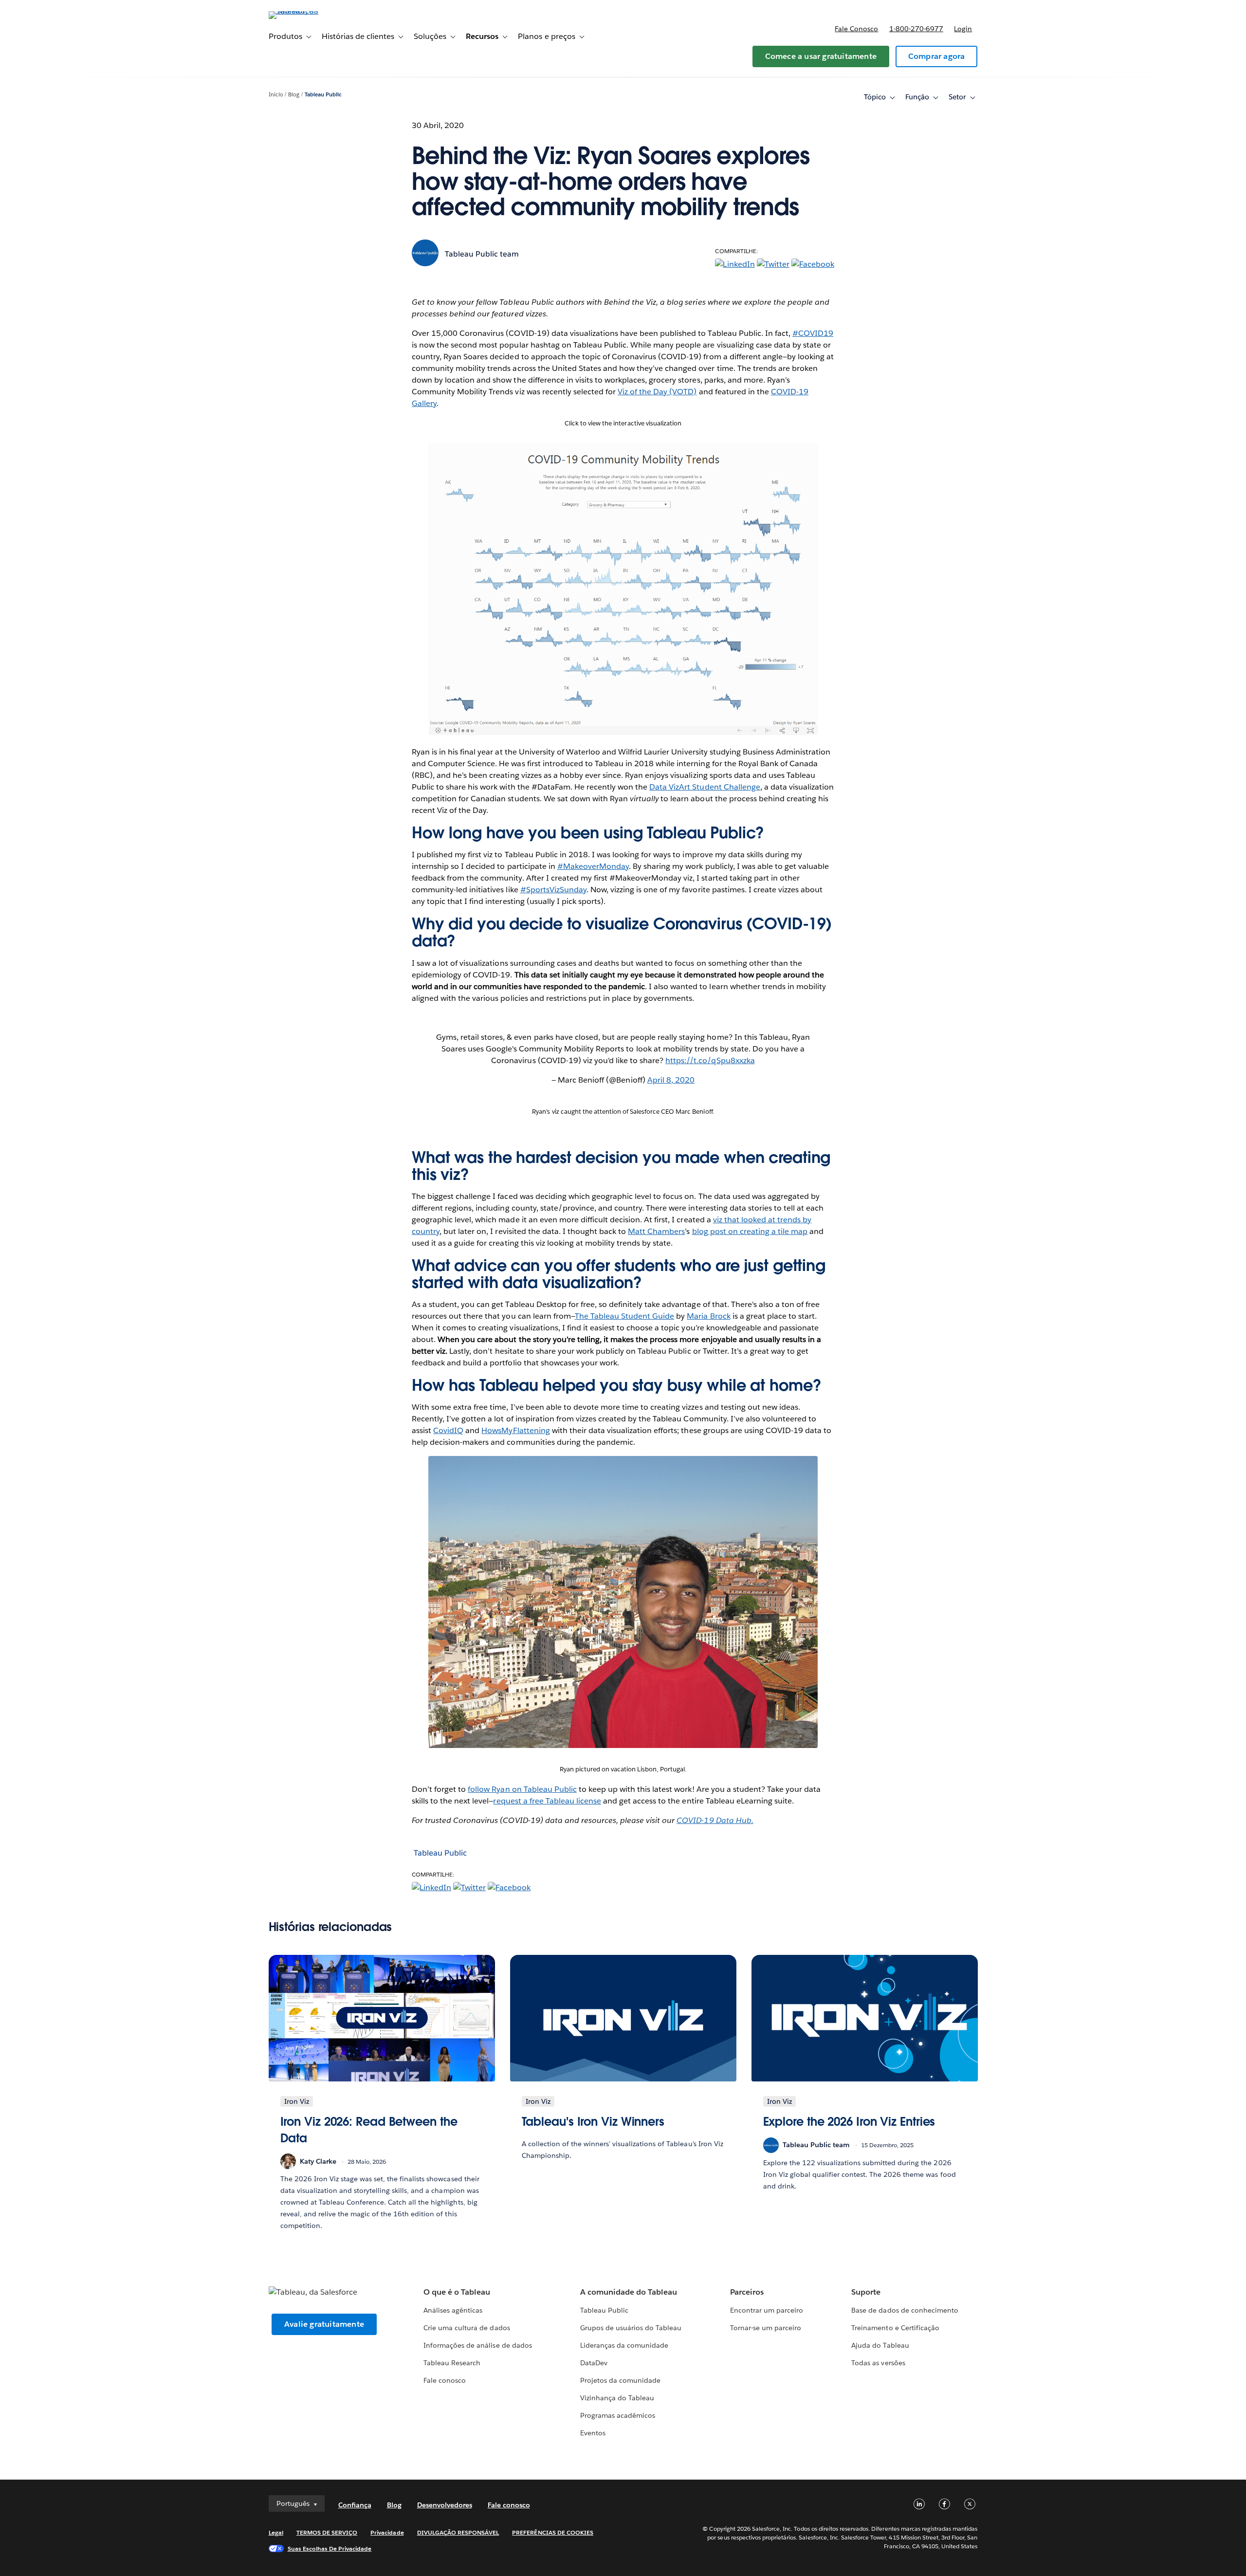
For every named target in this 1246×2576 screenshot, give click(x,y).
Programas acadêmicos (618, 2415)
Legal (276, 2532)
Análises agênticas (453, 2310)
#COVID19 (813, 333)
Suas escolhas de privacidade (330, 2548)
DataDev (594, 2363)
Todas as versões (878, 2363)
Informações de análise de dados (478, 2345)
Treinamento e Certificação (895, 2328)
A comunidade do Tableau (629, 2292)
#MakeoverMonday (593, 866)
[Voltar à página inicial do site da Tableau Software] (310, 11)
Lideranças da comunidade (624, 2345)
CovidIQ (448, 1430)
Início (276, 95)
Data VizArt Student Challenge (705, 787)
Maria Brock (708, 1316)
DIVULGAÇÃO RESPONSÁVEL (458, 2532)
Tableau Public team (482, 254)
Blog (294, 95)
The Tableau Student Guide (624, 1316)
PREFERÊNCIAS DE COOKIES (553, 2532)
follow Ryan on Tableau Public (522, 1789)
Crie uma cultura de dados (467, 2328)
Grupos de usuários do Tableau (631, 2328)
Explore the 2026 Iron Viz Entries (849, 2122)
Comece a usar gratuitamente (821, 56)
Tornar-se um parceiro (766, 2328)
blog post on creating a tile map (750, 1231)
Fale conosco (856, 29)
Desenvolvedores (445, 2505)
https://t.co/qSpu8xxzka (710, 1060)
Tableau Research (452, 2363)
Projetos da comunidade (620, 2380)
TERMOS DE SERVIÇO (327, 2532)
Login (963, 29)
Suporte (866, 2292)
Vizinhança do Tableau (617, 2398)
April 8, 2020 (671, 1080)
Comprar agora (937, 56)
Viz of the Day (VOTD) (657, 392)
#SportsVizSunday (553, 890)
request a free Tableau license (547, 1801)
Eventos (593, 2433)
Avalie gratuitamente (324, 2324)
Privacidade (387, 2532)
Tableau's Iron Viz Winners (593, 2122)
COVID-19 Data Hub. (715, 1820)
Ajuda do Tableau (880, 2345)
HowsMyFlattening (515, 1430)
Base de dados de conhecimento (905, 2310)
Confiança (355, 2505)
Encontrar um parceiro (767, 2310)
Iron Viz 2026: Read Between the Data (369, 2130)
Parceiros (747, 2292)
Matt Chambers (656, 1231)
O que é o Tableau (457, 2292)
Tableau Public (323, 95)
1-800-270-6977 (916, 29)
